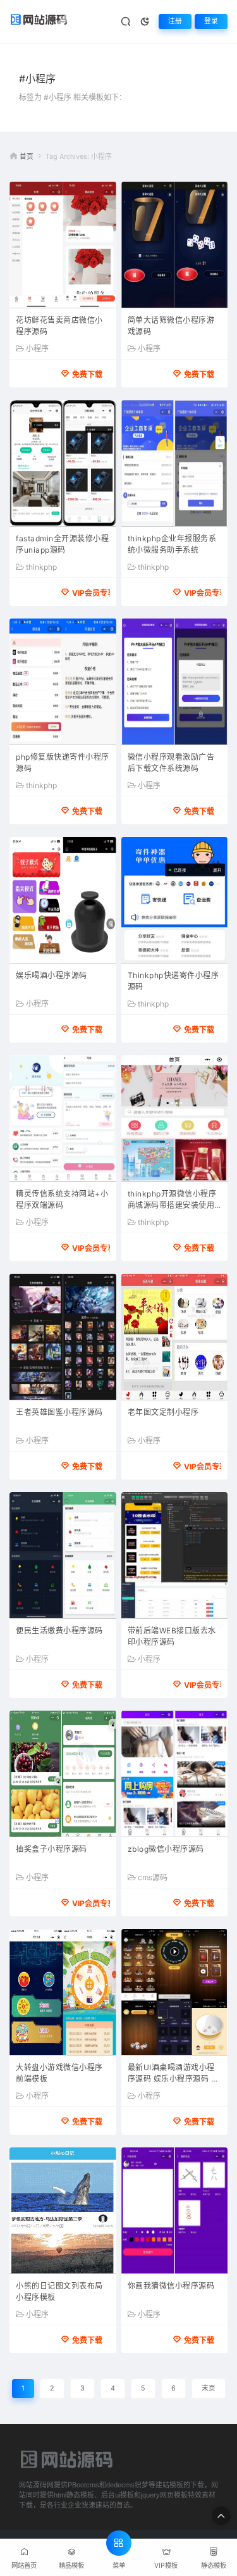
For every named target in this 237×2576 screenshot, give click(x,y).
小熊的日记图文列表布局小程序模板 (59, 2291)
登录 (211, 21)
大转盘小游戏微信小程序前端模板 (59, 2073)
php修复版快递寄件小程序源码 (63, 763)
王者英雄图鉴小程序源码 (59, 1412)
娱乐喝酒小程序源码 (52, 975)
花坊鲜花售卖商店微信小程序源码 (59, 326)
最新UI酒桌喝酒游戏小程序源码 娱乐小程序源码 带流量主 (173, 2074)
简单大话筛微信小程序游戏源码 (171, 326)
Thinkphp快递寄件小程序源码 (173, 981)
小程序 (37, 349)
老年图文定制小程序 (163, 1412)
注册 (175, 21)
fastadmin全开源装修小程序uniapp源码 (62, 544)
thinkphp (41, 567)
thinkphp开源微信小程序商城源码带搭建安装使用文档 (172, 1201)
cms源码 (153, 1878)
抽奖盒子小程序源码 (52, 1849)
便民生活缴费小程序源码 (59, 1630)
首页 (27, 157)
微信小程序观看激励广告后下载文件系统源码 (171, 763)
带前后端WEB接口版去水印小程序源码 (172, 1636)
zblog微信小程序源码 (166, 1849)
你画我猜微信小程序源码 (171, 2286)
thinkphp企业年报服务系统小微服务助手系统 (172, 544)
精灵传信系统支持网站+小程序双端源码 (62, 1199)
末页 (209, 2388)
